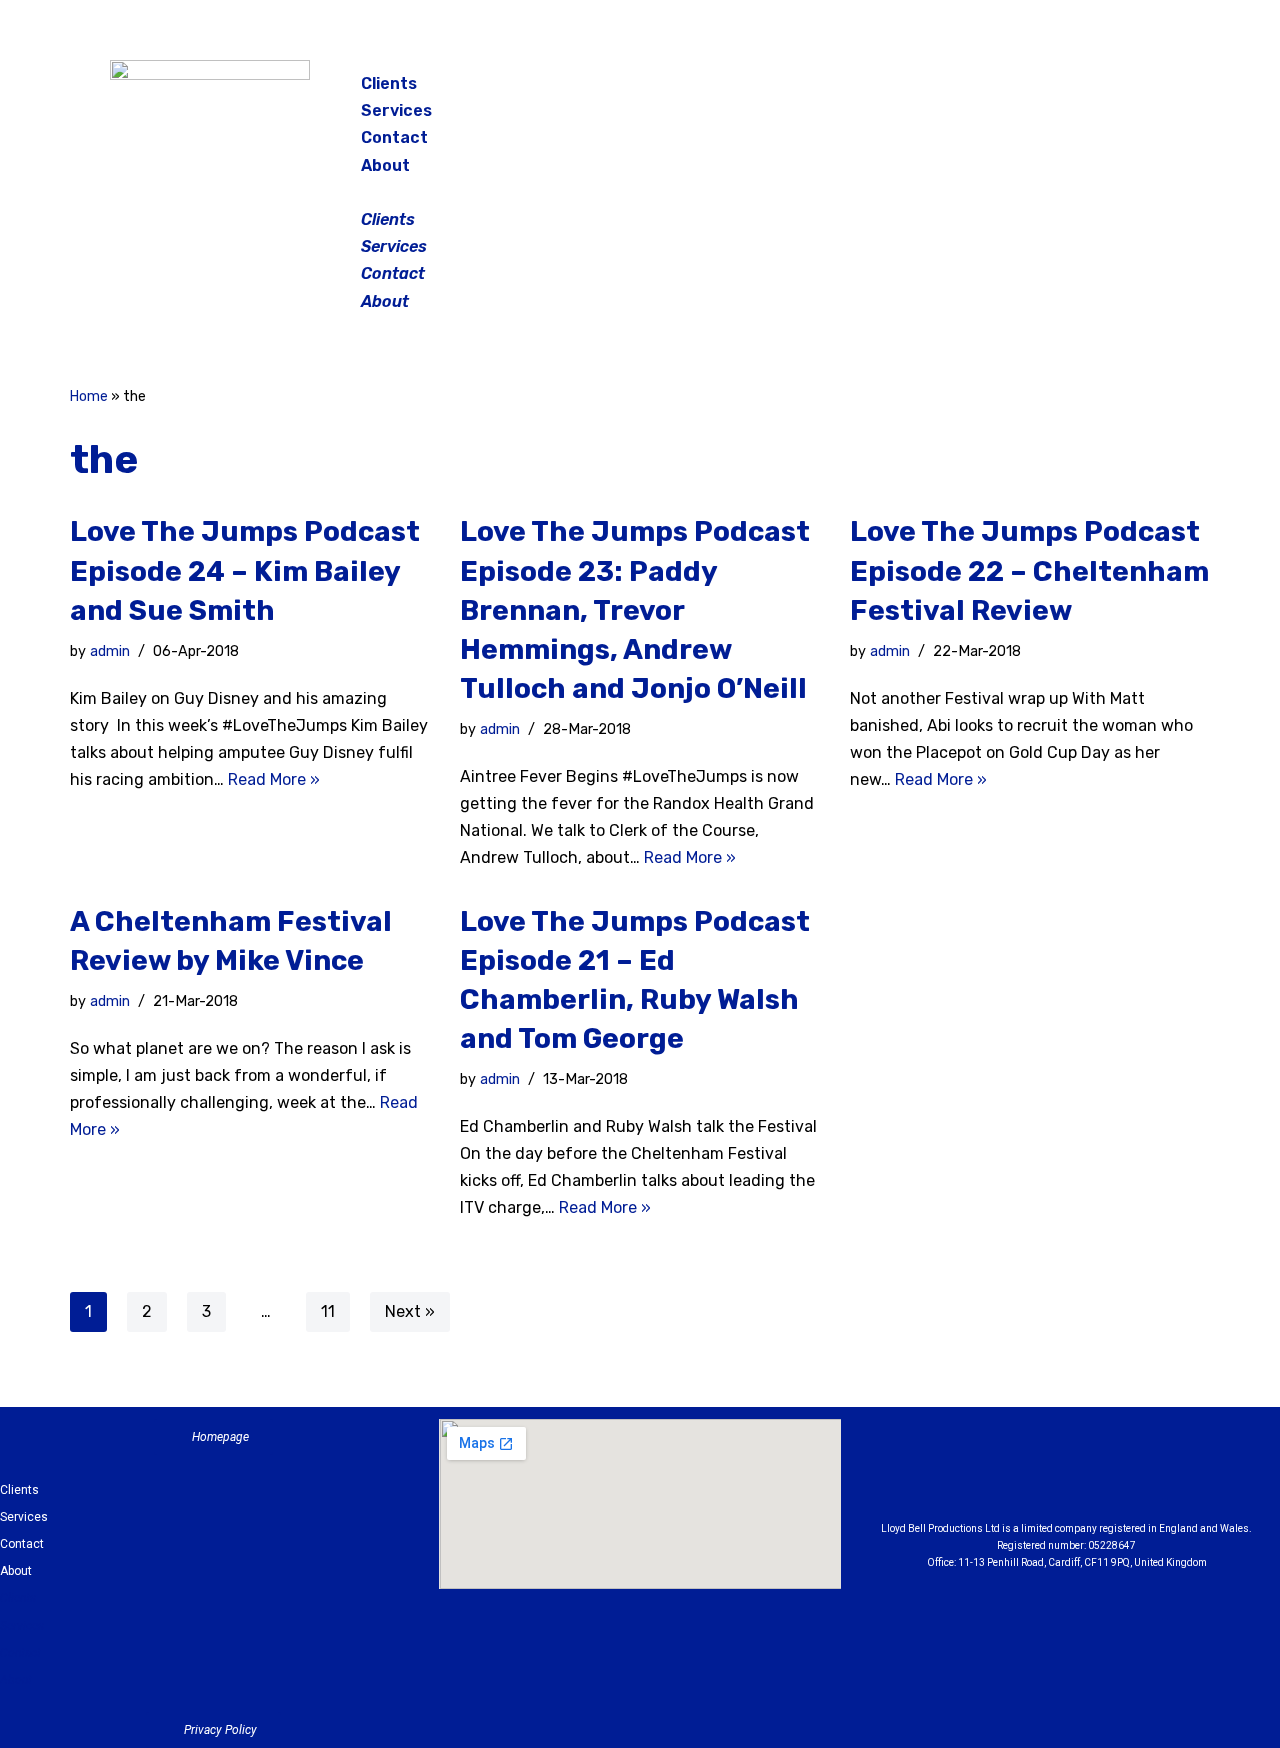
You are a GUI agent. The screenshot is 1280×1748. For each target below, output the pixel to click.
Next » (410, 1311)
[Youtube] (1177, 1475)
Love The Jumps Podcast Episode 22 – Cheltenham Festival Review (1029, 570)
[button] (642, 192)
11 (328, 1311)
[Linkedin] (1122, 1475)
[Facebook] (1014, 90)
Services (396, 110)
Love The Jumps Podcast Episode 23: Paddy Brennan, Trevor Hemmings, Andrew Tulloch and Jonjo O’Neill (635, 610)
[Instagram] (1064, 90)
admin (110, 651)
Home (89, 396)
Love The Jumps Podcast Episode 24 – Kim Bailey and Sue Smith (245, 570)
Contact (394, 137)
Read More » (274, 779)
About (385, 165)
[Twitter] (1114, 90)
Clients (389, 83)
